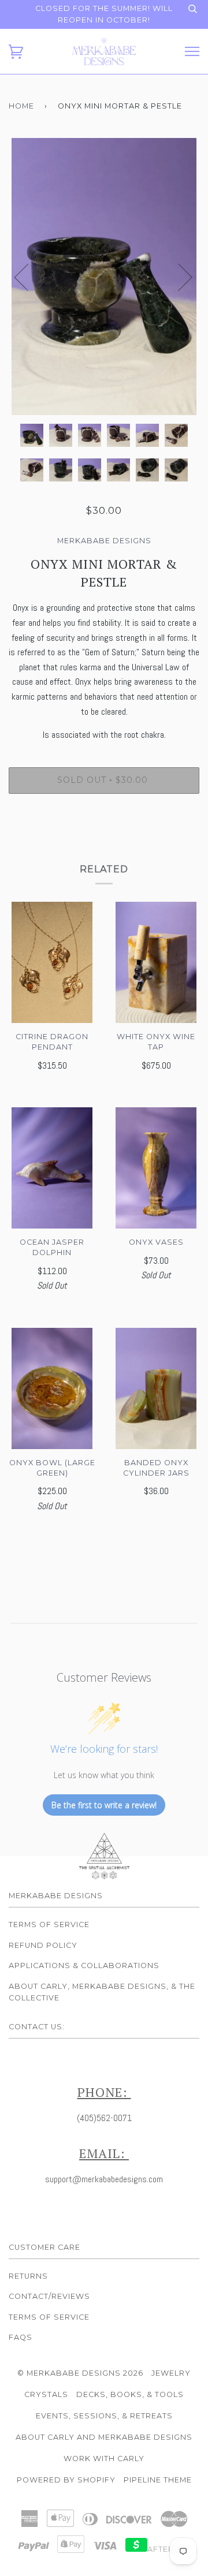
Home (21, 106)
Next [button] (178, 277)
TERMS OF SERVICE (49, 2317)
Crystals (46, 2394)
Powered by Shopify (66, 2480)
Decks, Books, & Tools (130, 2394)
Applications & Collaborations (84, 1965)
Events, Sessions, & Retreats (104, 2416)
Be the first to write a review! (104, 1805)
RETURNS (28, 2276)
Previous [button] (28, 277)
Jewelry (171, 2373)
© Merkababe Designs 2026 (80, 2373)
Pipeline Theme (158, 2480)
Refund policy (43, 1945)
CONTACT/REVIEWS (49, 2296)
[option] (104, 277)
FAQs (21, 2337)
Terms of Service (49, 1924)
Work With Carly (104, 2459)
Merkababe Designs (104, 541)
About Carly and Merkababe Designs (104, 2437)
